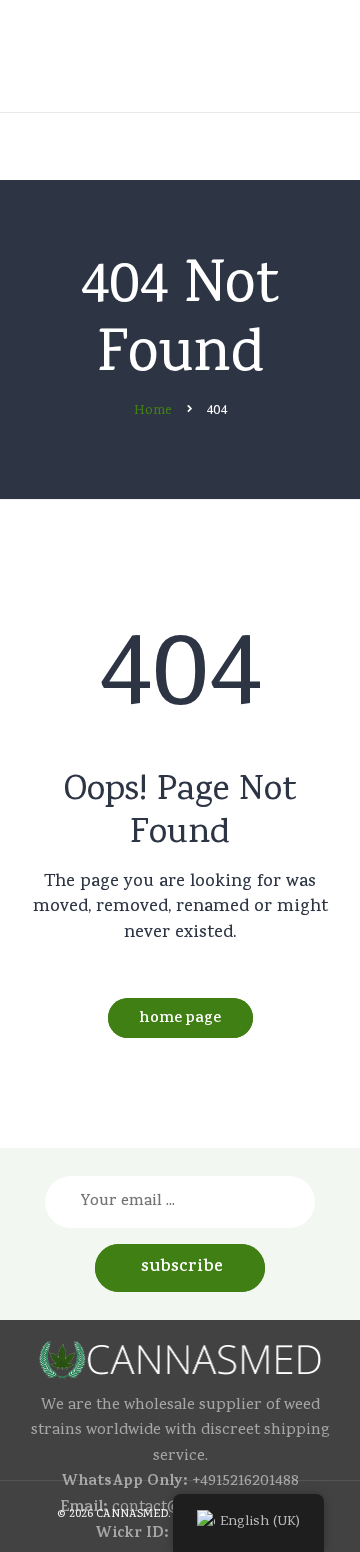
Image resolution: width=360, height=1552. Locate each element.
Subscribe (182, 1268)
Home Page (180, 1019)
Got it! (283, 43)
